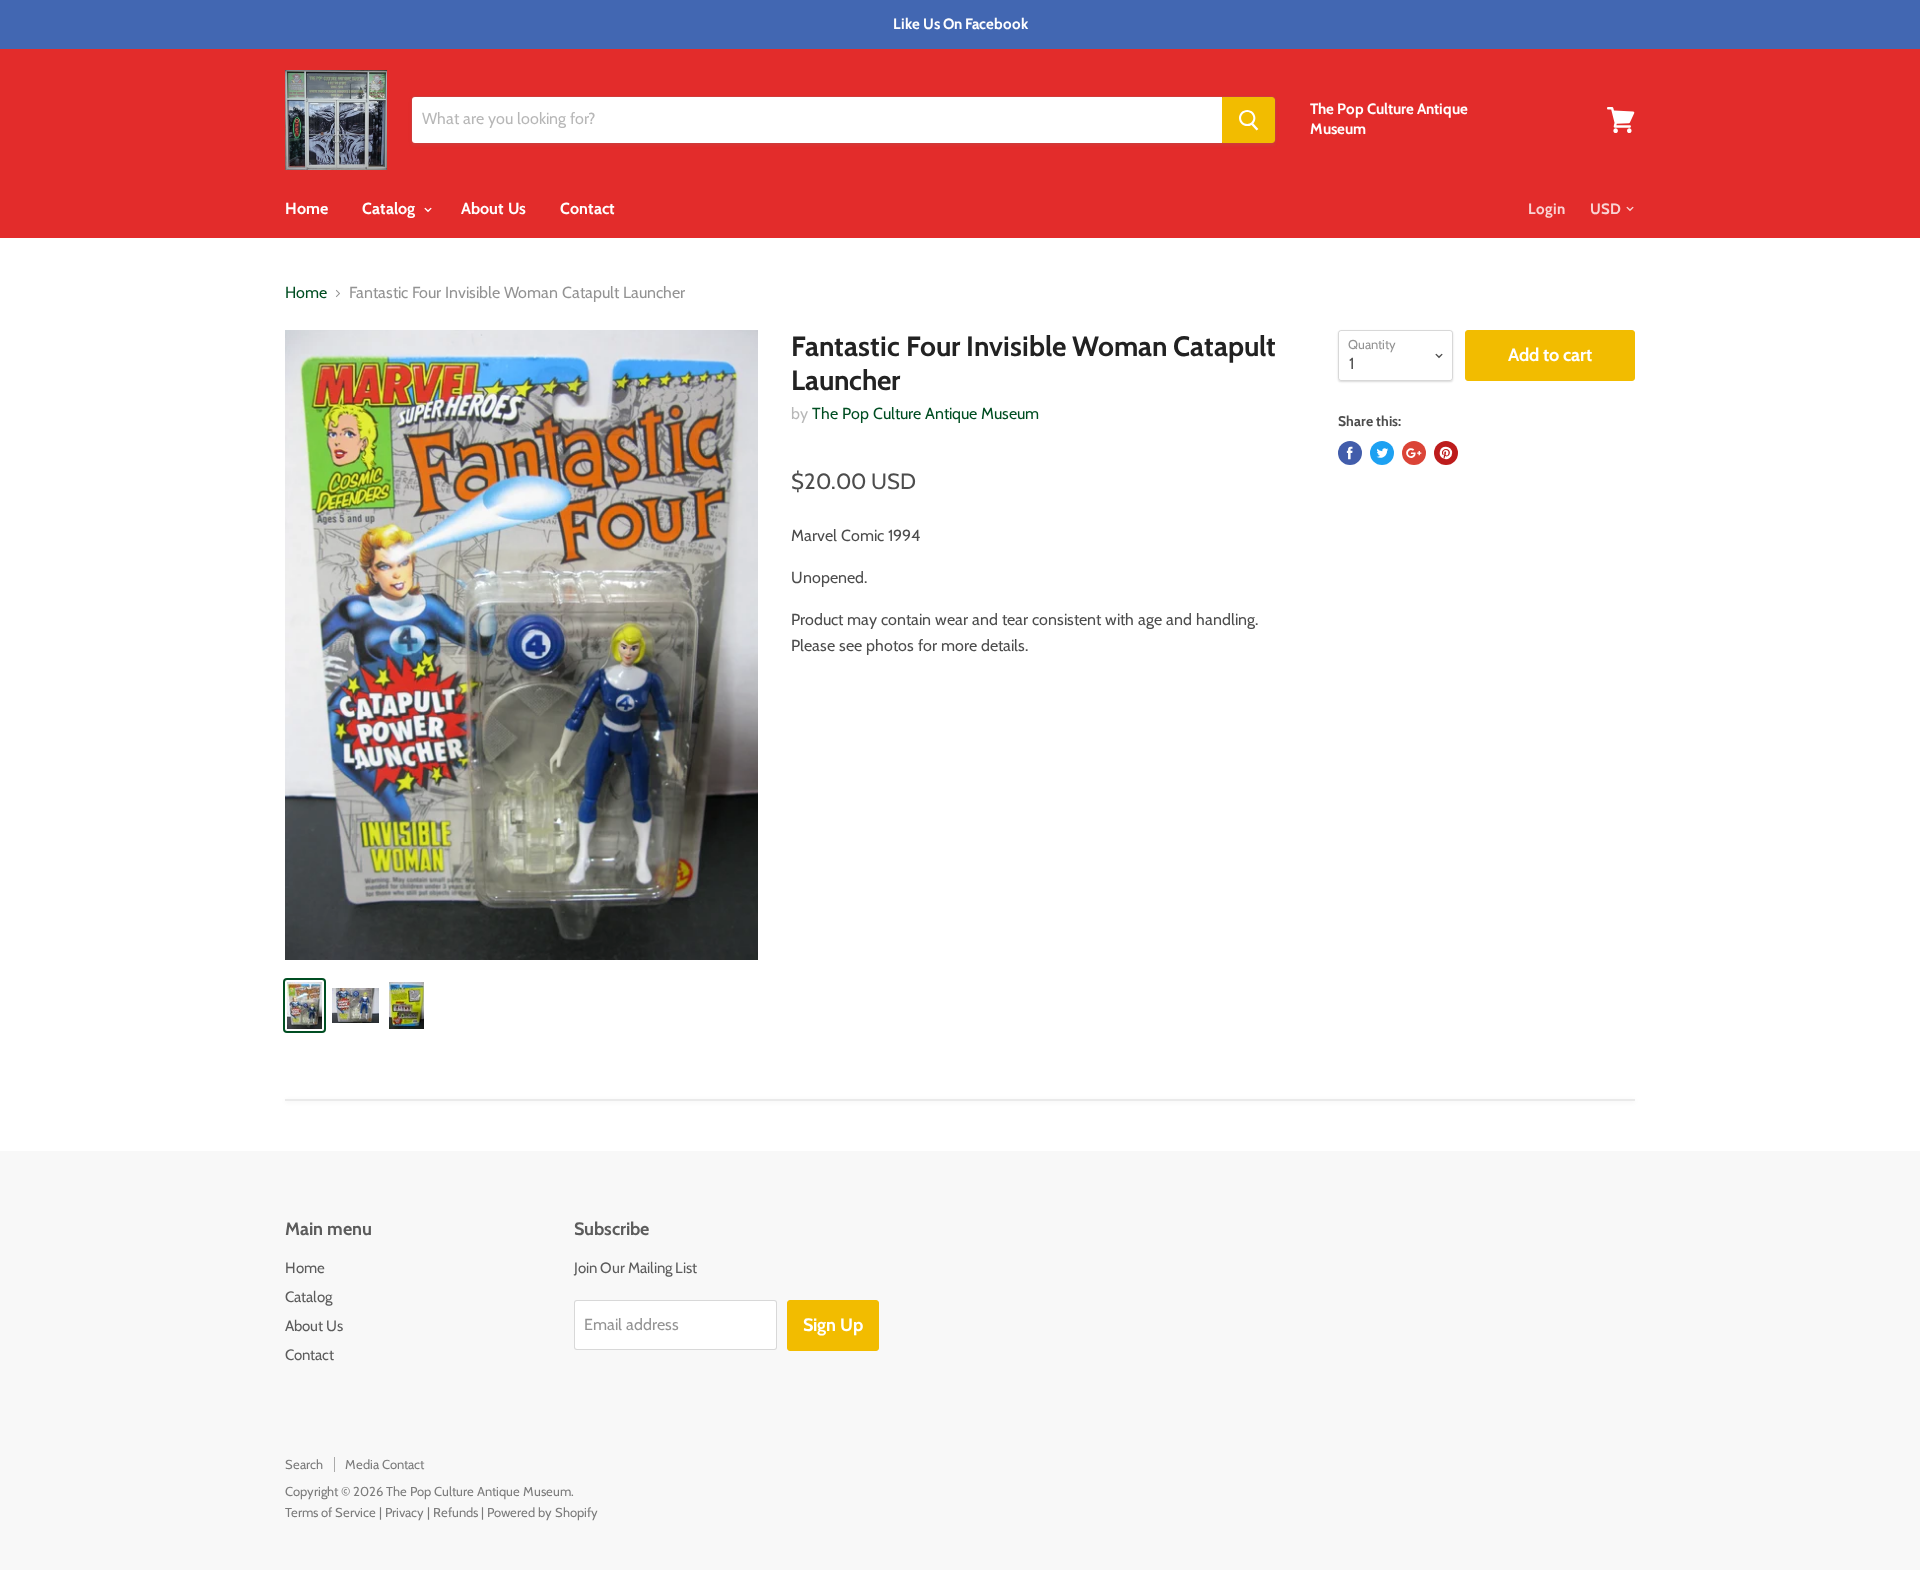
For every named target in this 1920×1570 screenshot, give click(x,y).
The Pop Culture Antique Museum (925, 413)
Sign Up (833, 1325)
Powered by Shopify (542, 1512)
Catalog (390, 208)
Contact (587, 208)
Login (1546, 209)
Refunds (455, 1512)
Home (306, 208)
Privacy (404, 1512)
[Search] (1248, 120)
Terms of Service (330, 1512)
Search (304, 1464)
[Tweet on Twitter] (1382, 453)
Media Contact (384, 1464)
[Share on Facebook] (1350, 453)
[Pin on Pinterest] (1446, 453)
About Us (493, 208)
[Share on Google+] (1414, 453)
